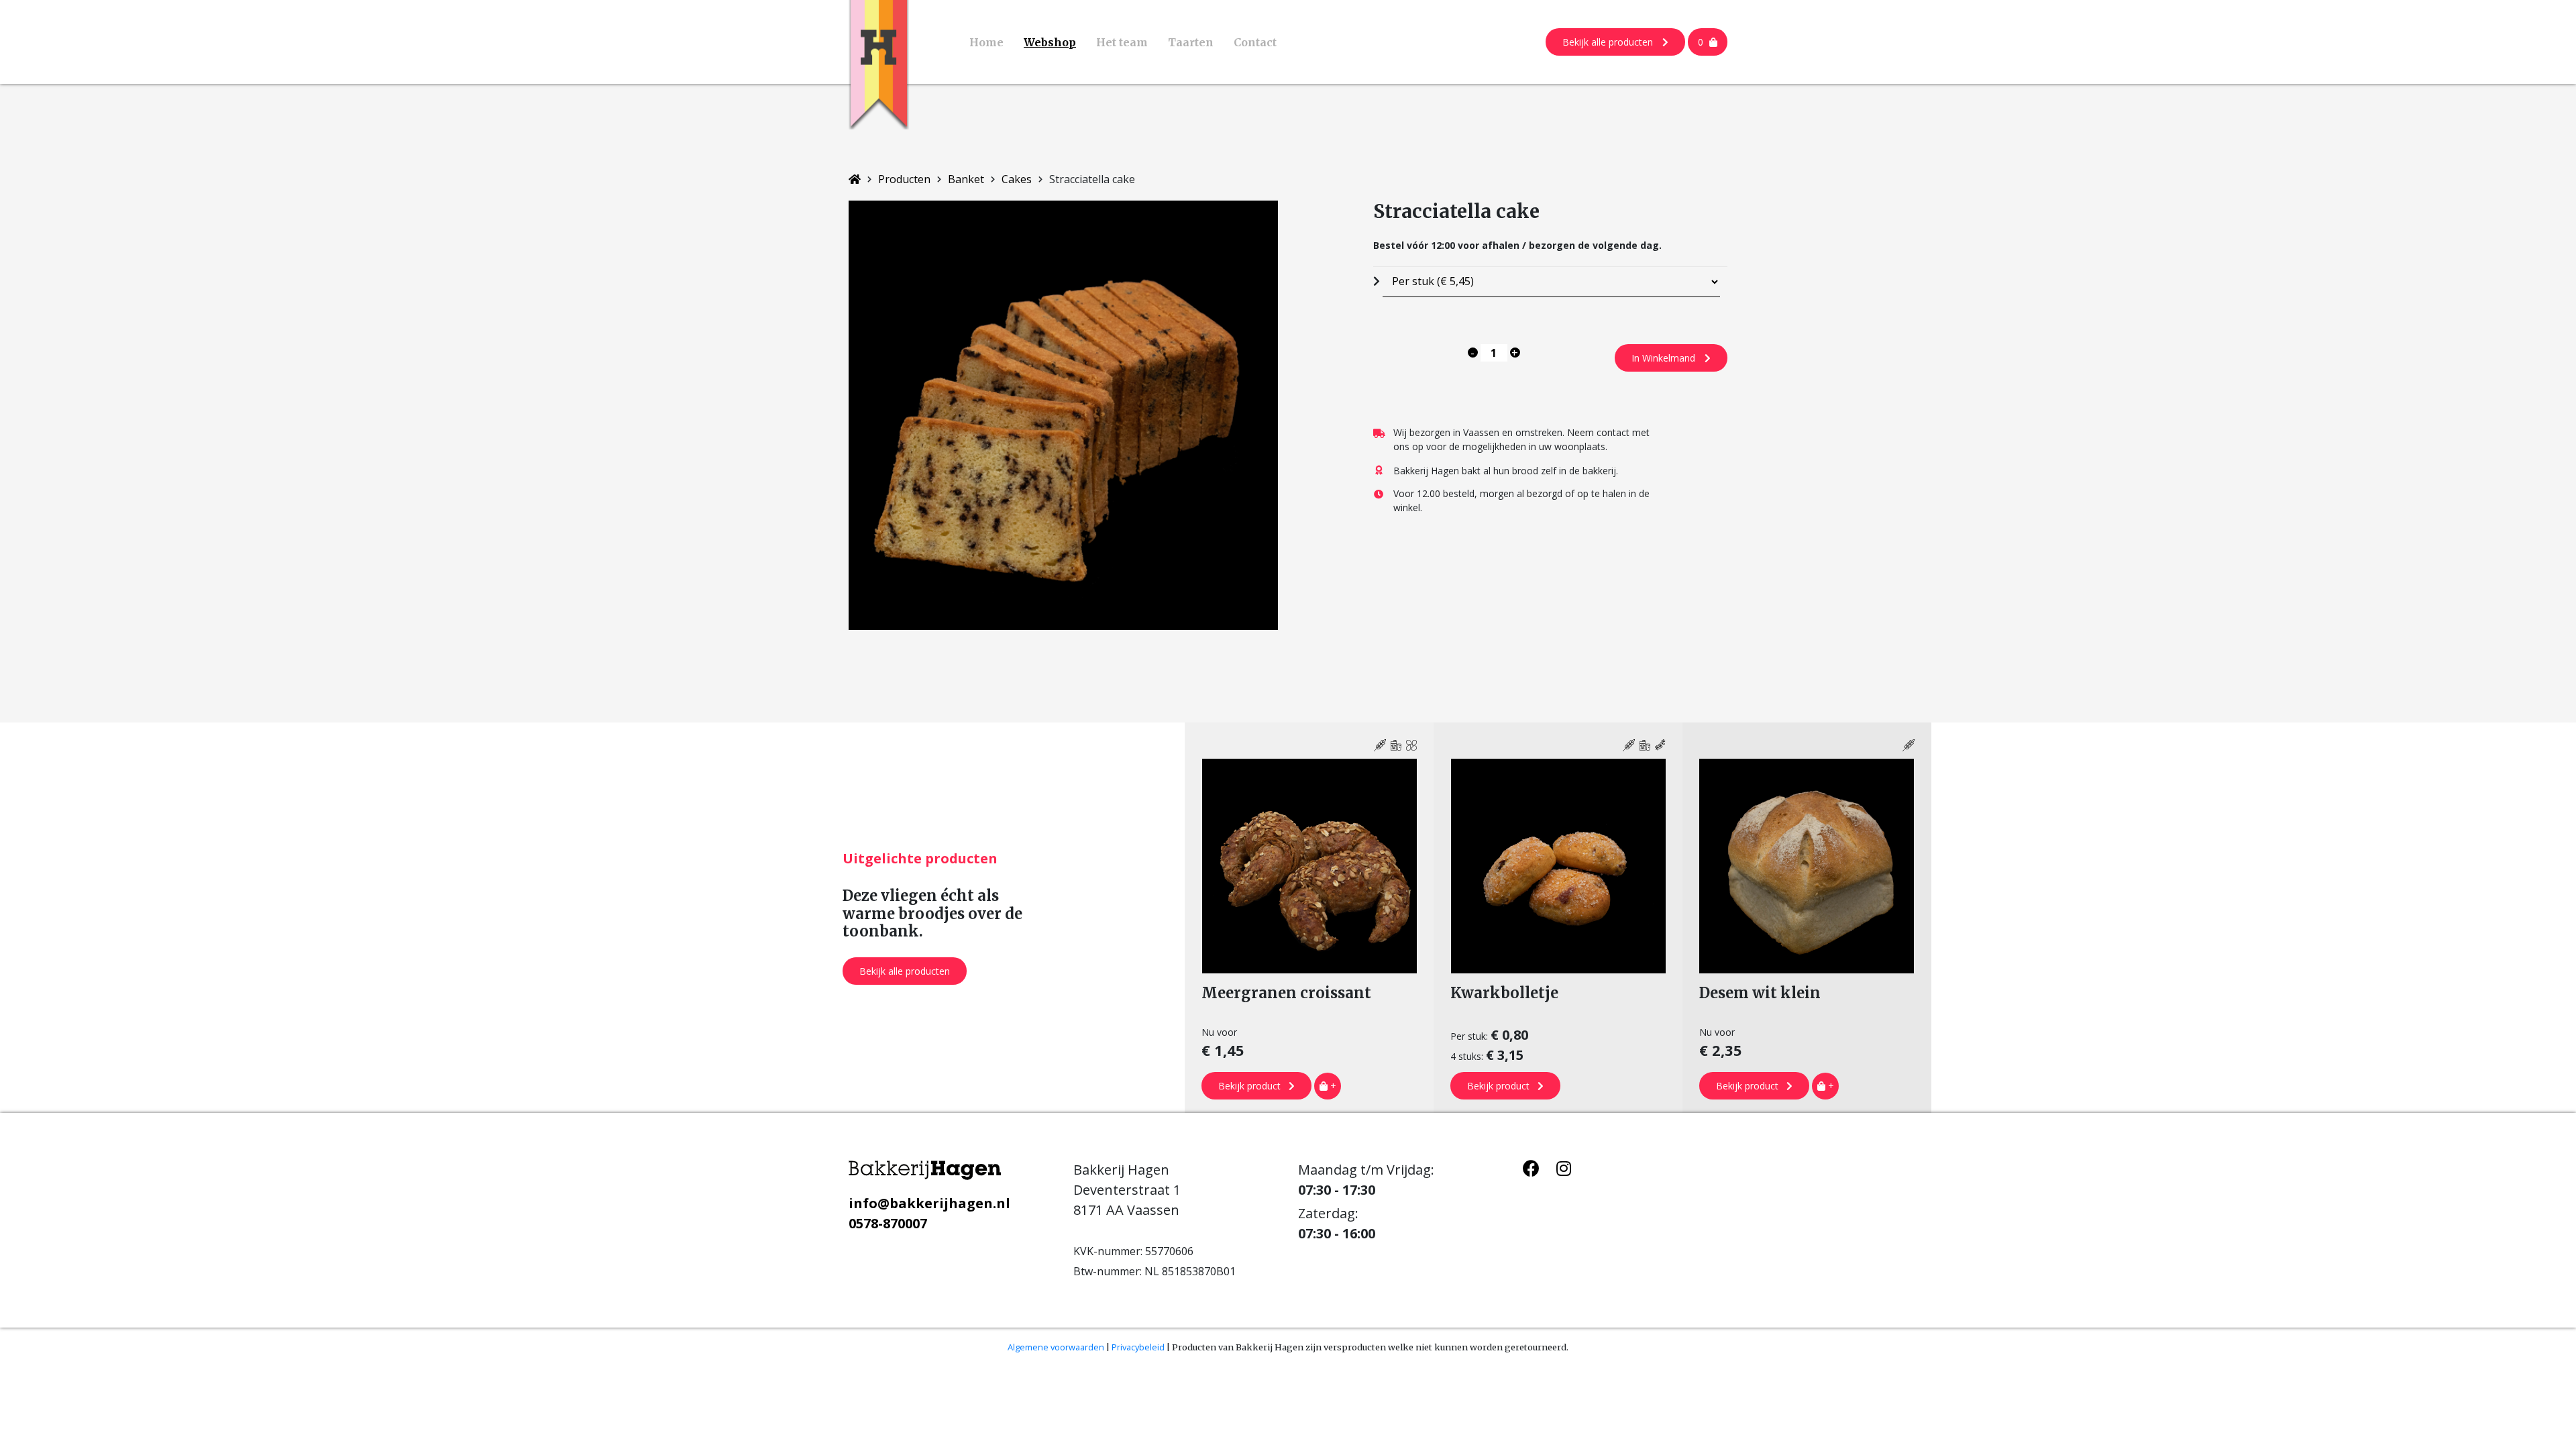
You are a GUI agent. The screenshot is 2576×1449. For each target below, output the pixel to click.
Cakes (1017, 179)
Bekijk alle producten (1609, 42)
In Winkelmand (1665, 358)
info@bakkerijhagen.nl (929, 1203)
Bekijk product (1251, 1086)
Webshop (1050, 42)
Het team (1122, 42)
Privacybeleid (1138, 1347)
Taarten (1191, 42)
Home (986, 42)
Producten (904, 179)
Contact (1255, 42)
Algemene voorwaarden (1056, 1347)
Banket (966, 179)
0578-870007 (888, 1223)
